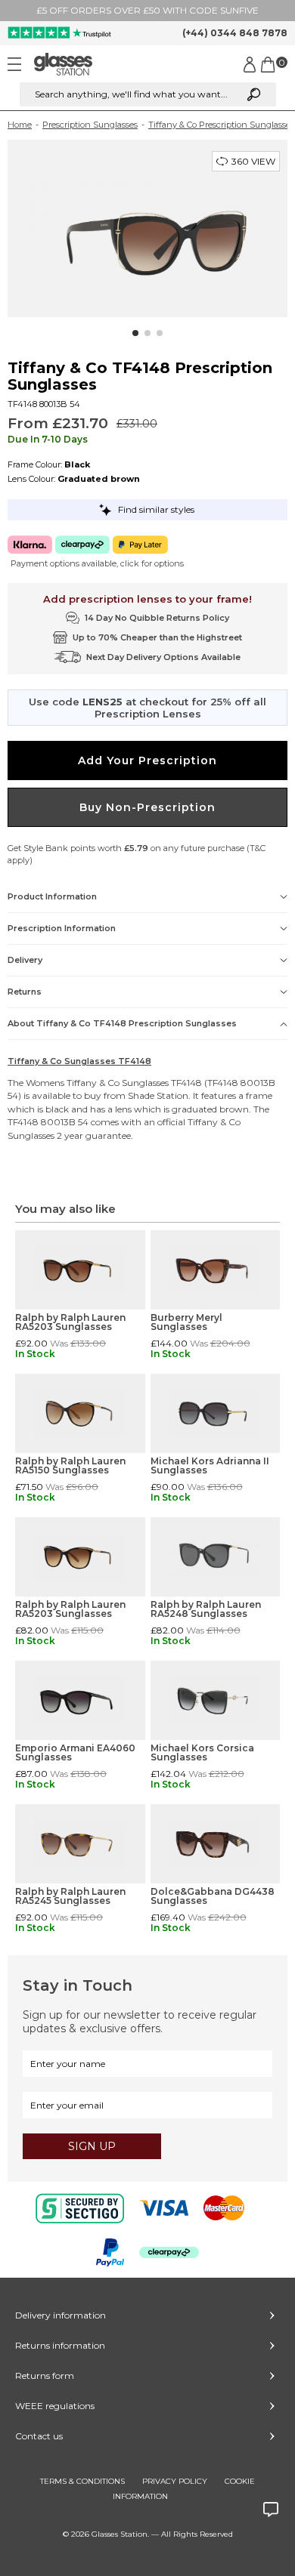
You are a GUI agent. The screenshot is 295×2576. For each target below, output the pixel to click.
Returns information (60, 2345)
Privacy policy (175, 2481)
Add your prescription (147, 760)
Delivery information (61, 2315)
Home (20, 125)
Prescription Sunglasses (90, 125)
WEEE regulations (55, 2406)
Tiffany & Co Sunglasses (118, 1083)
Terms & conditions (82, 2481)
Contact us (39, 2436)
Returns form (45, 2375)
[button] (135, 333)
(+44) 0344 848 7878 (235, 33)
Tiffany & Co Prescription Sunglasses (221, 125)
